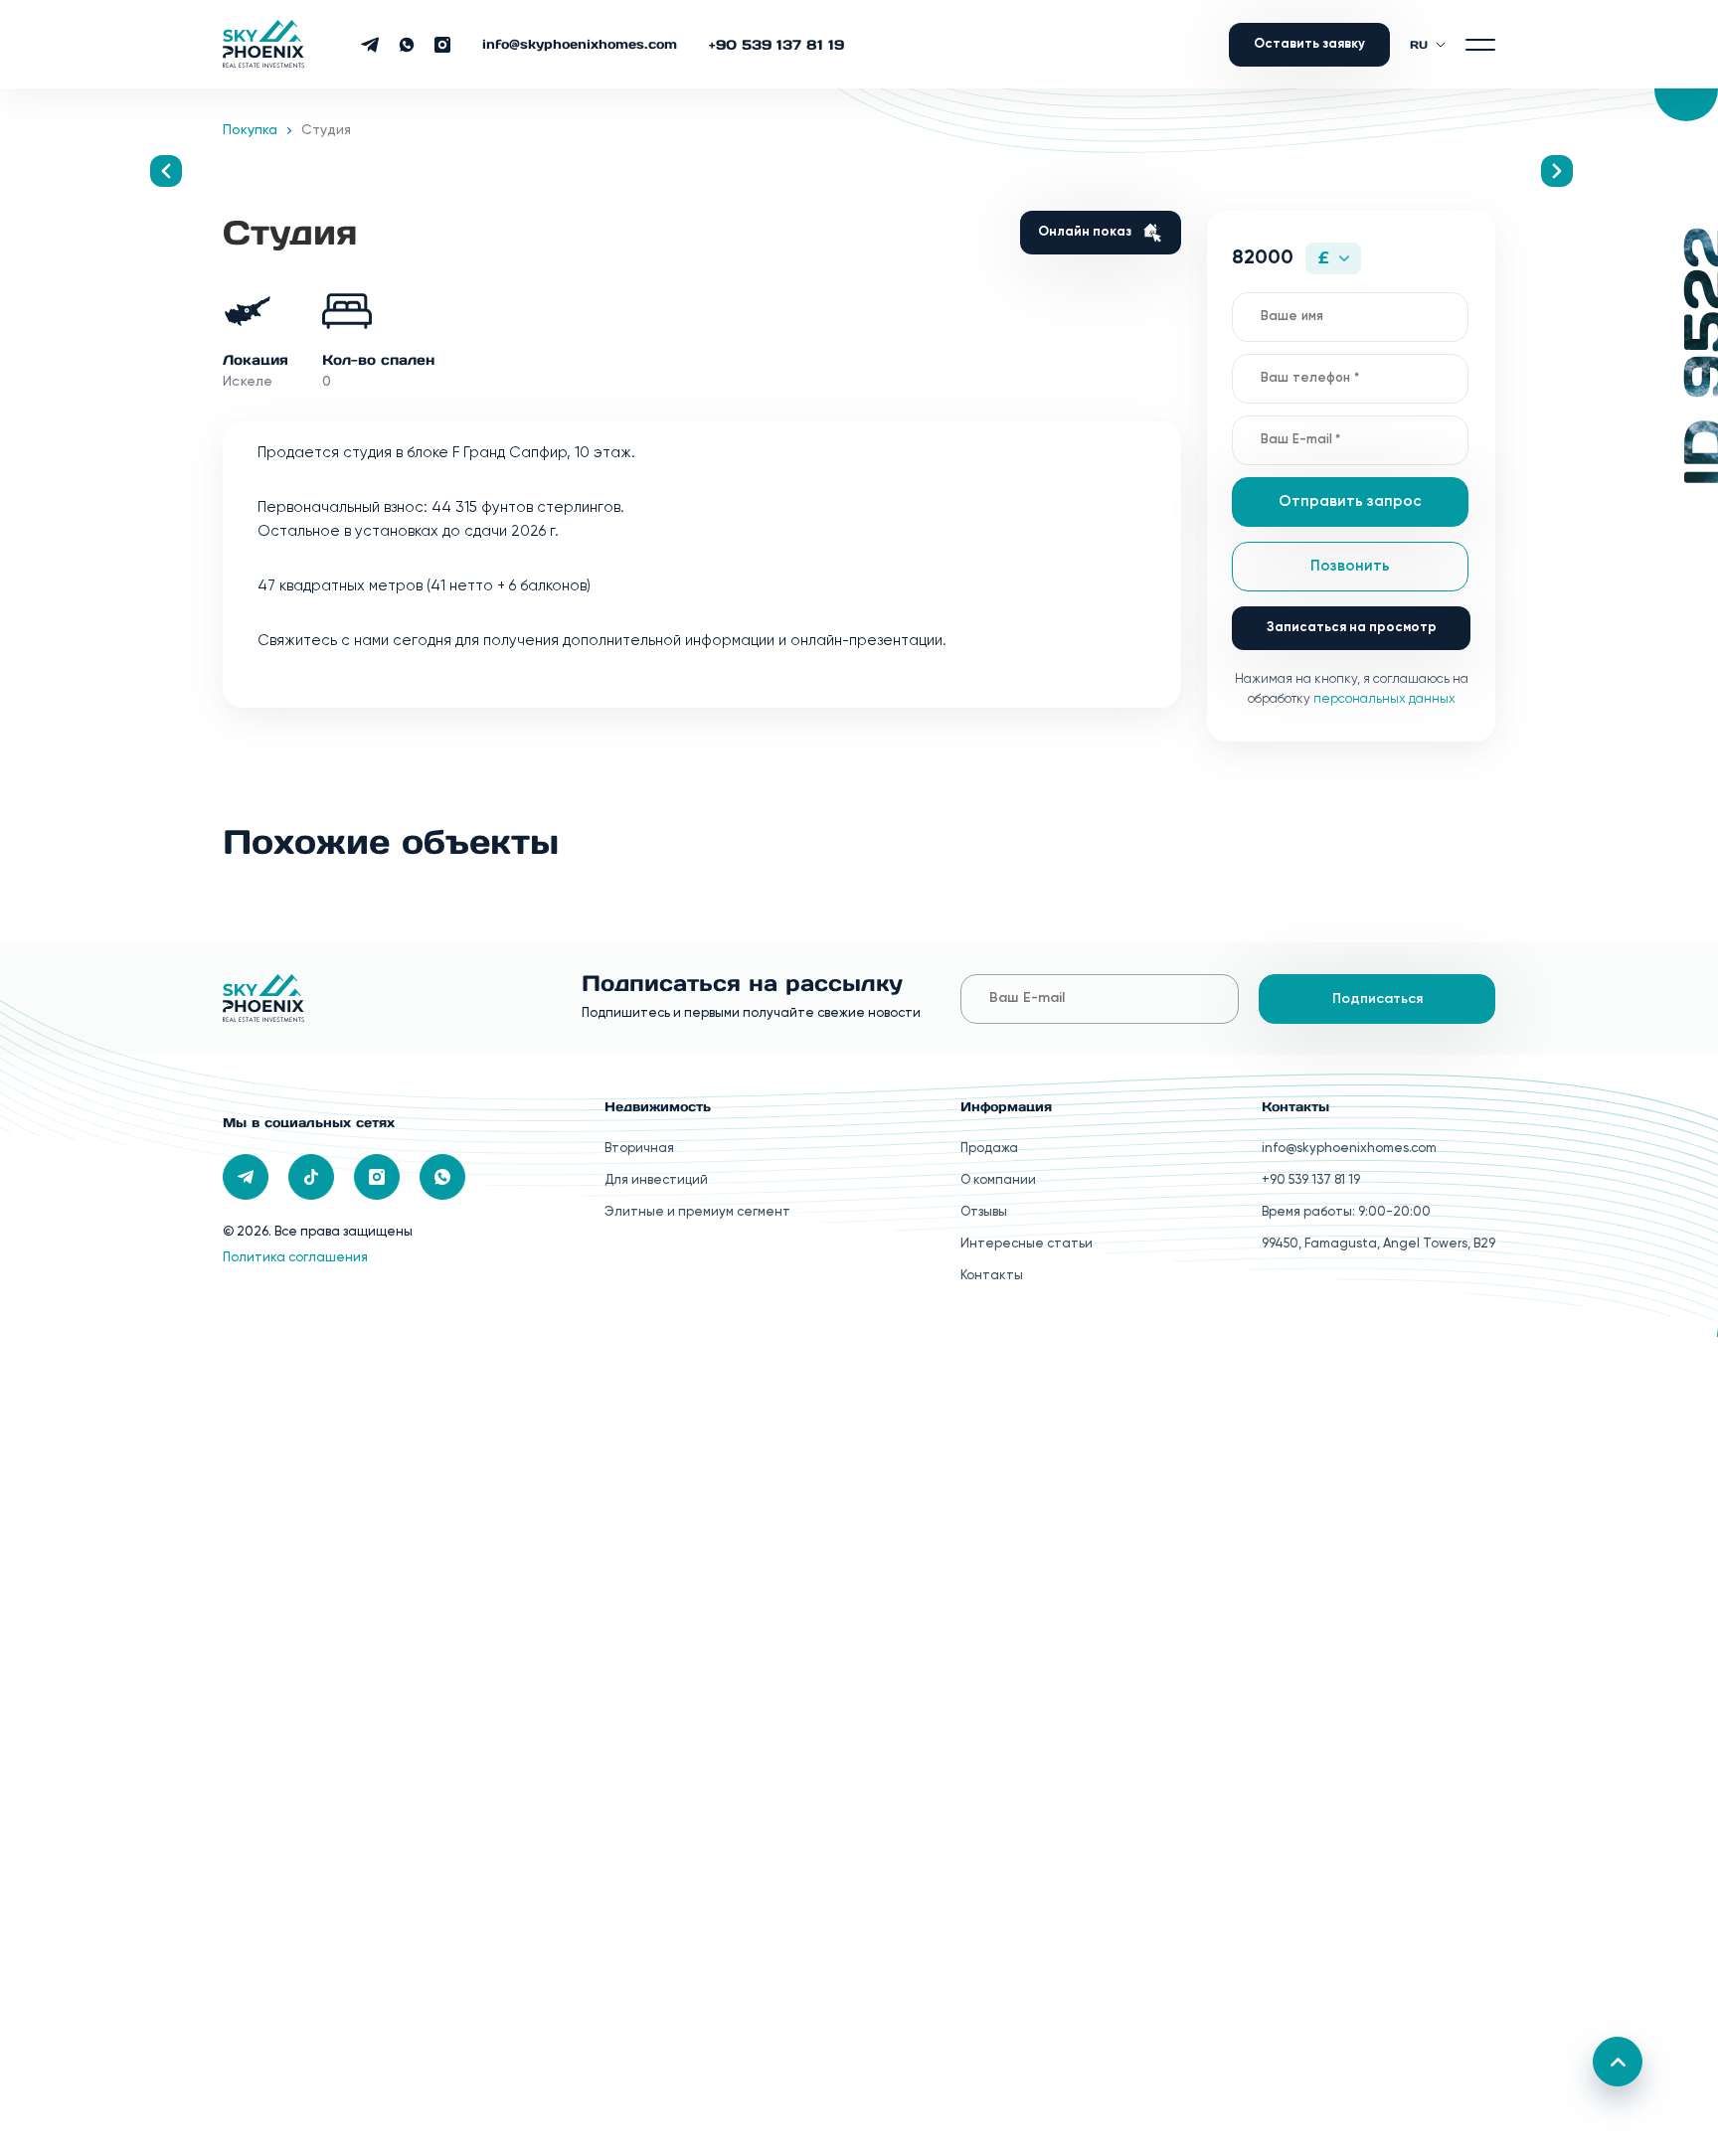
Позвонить (1350, 566)
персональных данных (1384, 699)
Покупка (250, 130)
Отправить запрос (1350, 501)
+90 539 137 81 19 (776, 45)
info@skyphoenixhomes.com (580, 44)
